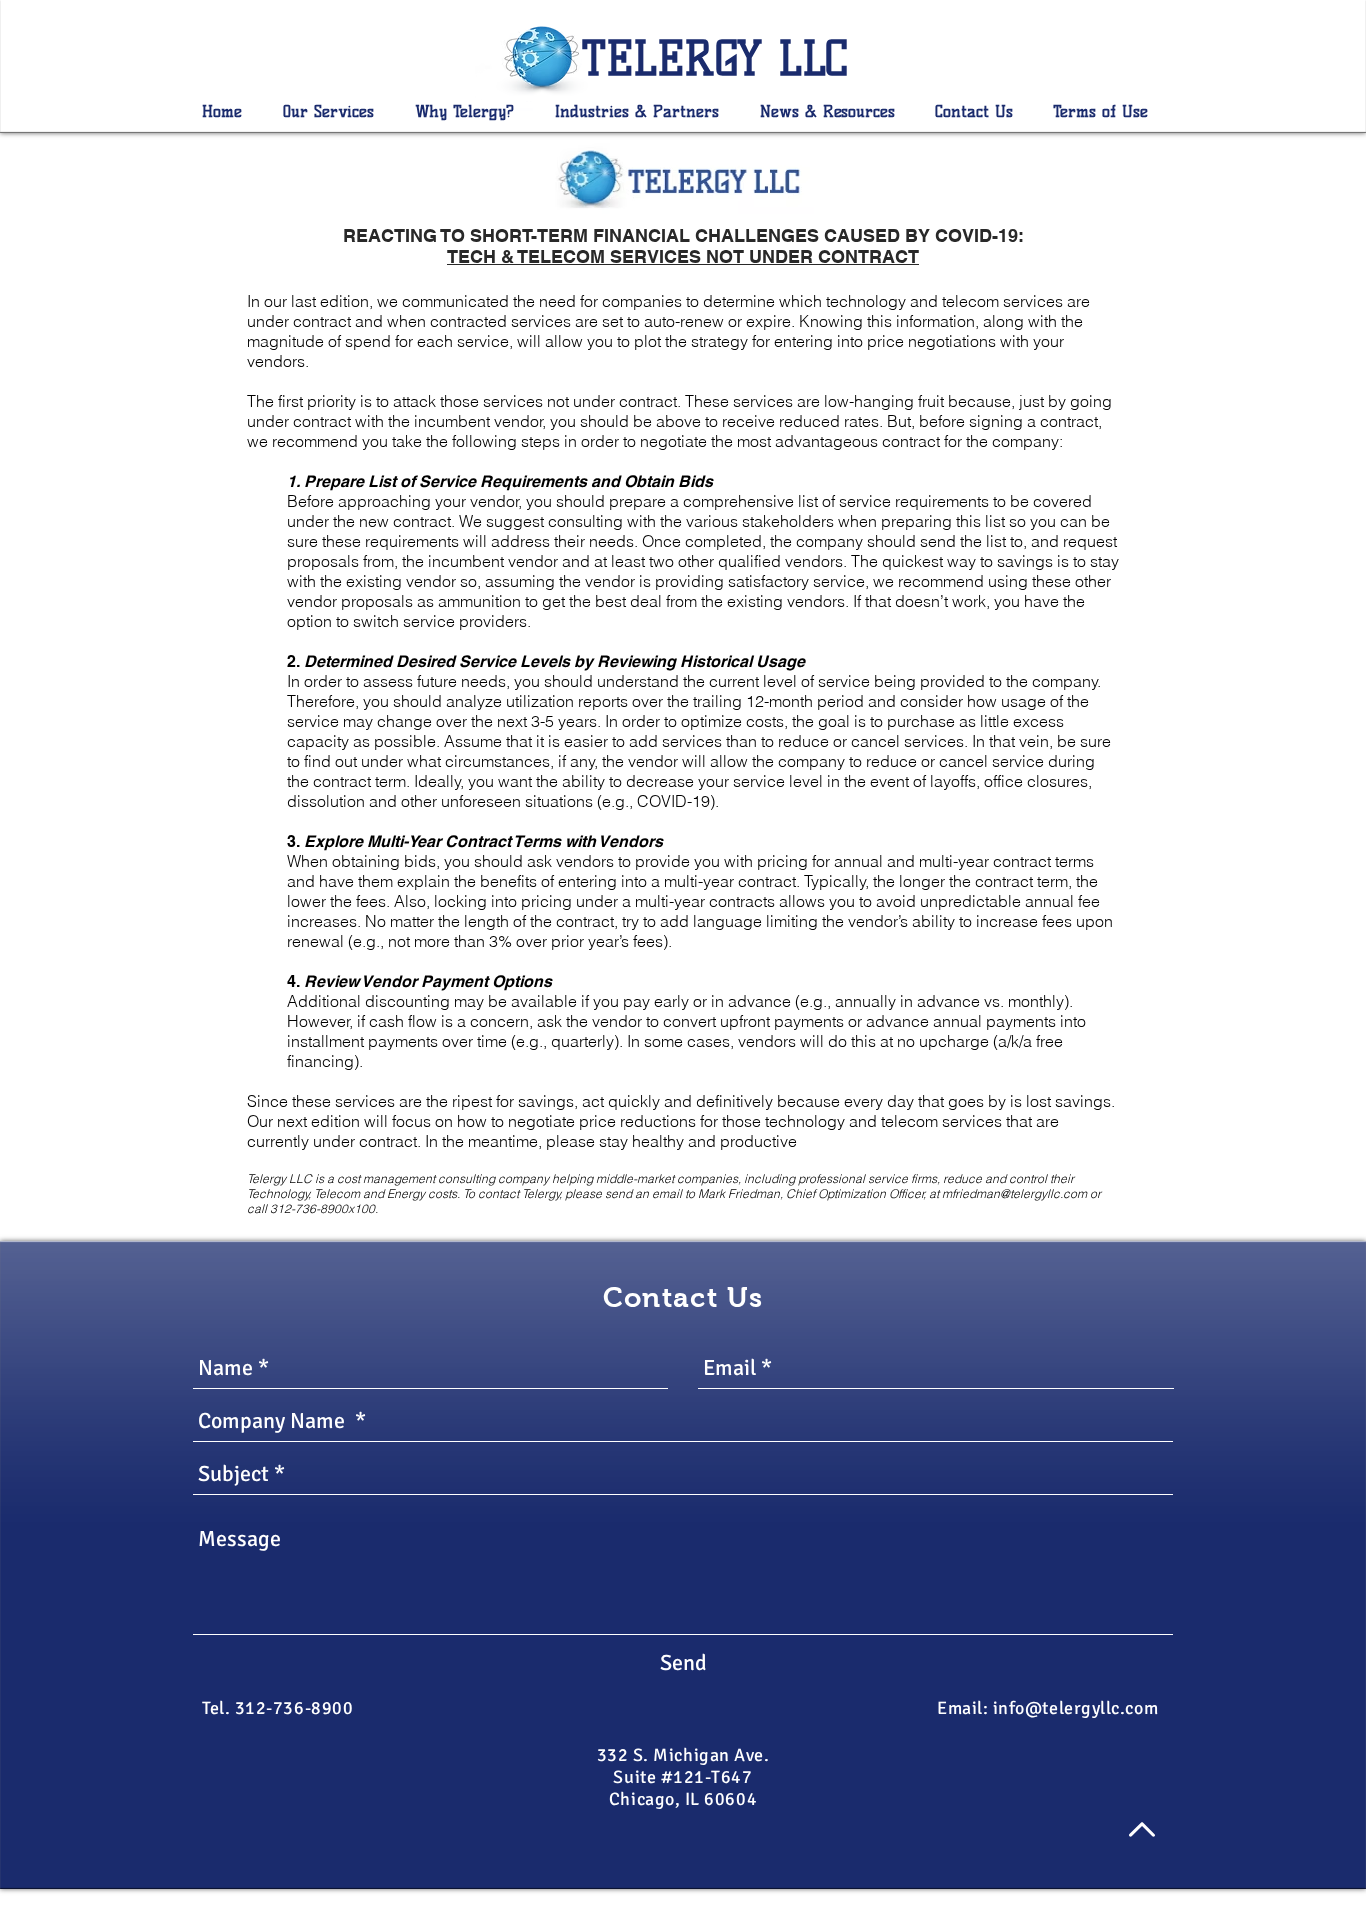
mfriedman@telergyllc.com (1014, 1193)
